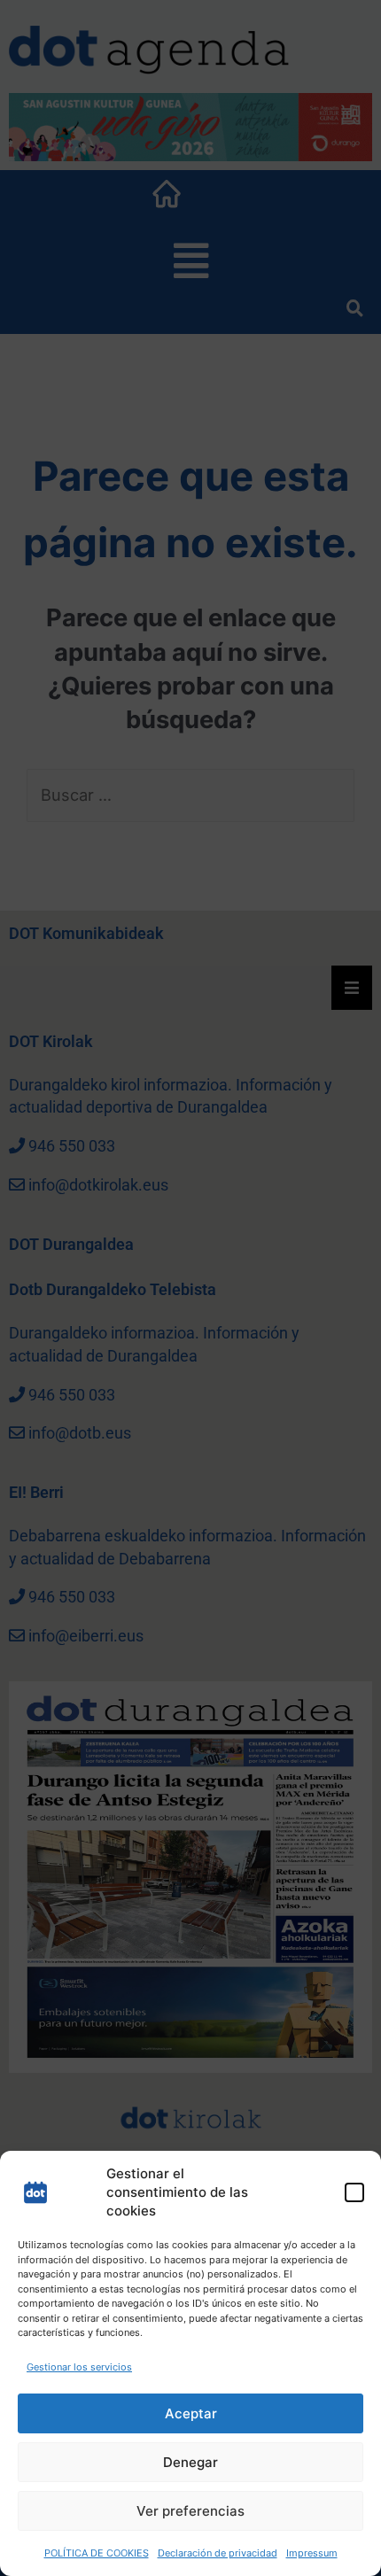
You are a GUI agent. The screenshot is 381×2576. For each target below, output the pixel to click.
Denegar (190, 2462)
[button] (354, 2192)
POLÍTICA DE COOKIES (97, 2553)
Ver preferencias (190, 2511)
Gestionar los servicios (79, 2367)
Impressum (312, 2553)
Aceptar (191, 2413)
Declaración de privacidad (218, 2553)
